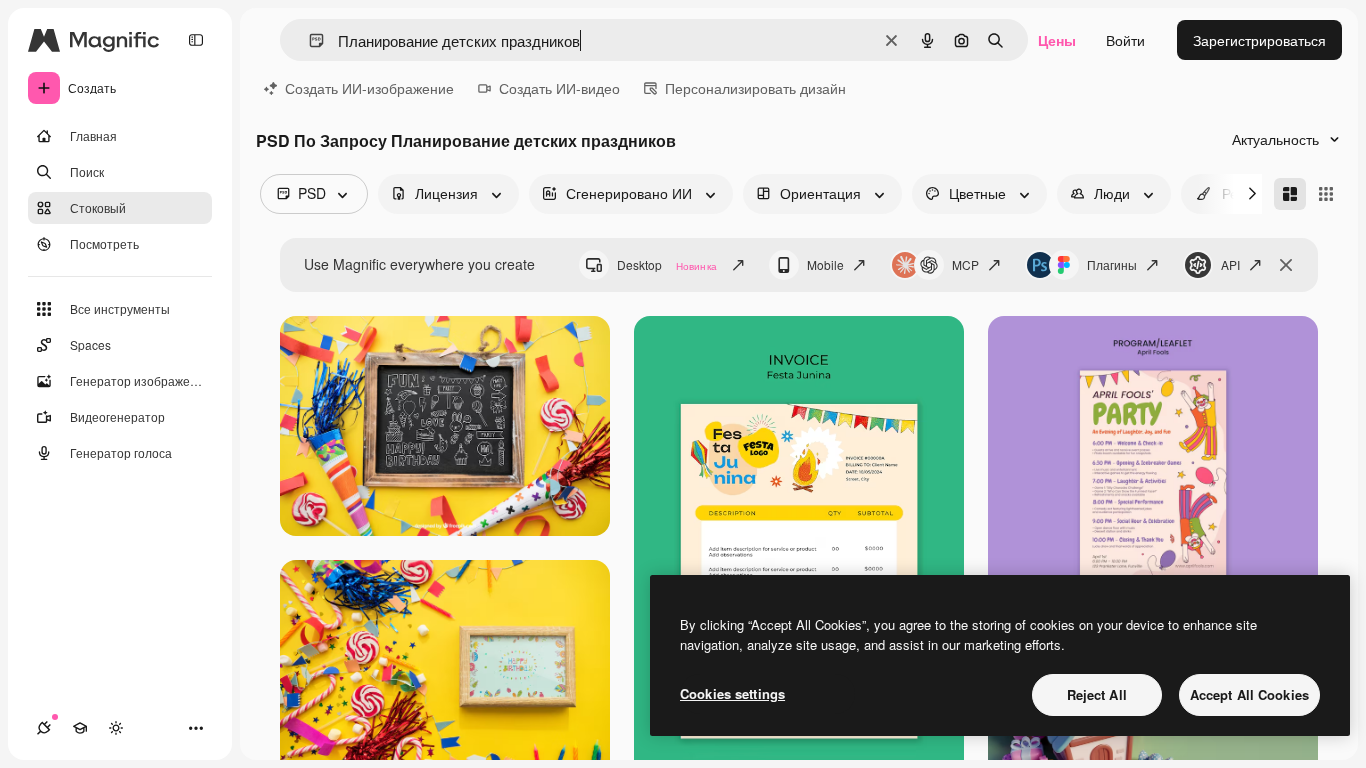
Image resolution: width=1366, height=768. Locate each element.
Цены (1057, 40)
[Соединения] (44, 728)
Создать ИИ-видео (559, 88)
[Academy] (80, 728)
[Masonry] (1290, 194)
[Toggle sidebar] (196, 40)
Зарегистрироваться (1259, 40)
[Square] (1326, 194)
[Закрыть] (1286, 265)
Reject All (1097, 694)
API (1230, 264)
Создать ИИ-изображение (369, 88)
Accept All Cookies (1249, 694)
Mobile (825, 264)
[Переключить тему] (116, 728)
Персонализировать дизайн (755, 88)
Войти (1125, 40)
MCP (965, 264)
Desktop (667, 264)
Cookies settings (732, 693)
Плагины (1112, 264)
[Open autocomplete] (308, 40)
